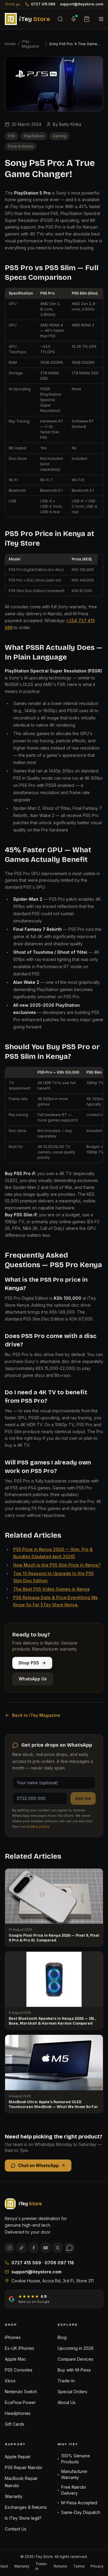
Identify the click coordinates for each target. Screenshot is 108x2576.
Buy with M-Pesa (74, 2370)
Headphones (18, 2413)
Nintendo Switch (21, 2392)
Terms (79, 2566)
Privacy (97, 2566)
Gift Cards (15, 2424)
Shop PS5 (29, 1663)
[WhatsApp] (70, 2248)
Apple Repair (18, 2457)
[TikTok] (22, 2248)
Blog (62, 2337)
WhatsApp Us (33, 1679)
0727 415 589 (43, 4)
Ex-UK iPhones (19, 2348)
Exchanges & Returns (26, 2507)
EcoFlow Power (20, 2402)
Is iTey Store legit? (23, 2518)
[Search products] (60, 19)
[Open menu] (101, 19)
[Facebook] (34, 2248)
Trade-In (66, 2381)
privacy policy (38, 1826)
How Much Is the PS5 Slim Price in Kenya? (57, 1565)
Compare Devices (75, 2359)
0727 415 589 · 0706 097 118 (43, 2263)
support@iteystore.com (82, 4)
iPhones (13, 2337)
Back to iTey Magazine (36, 1715)
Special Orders (72, 2392)
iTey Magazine (30, 44)
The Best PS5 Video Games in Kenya (51, 1589)
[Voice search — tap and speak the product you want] (73, 19)
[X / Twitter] (58, 2248)
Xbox (10, 2381)
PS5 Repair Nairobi (23, 2467)
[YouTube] (46, 2248)
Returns (60, 2566)
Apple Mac (15, 2359)
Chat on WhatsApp (38, 2165)
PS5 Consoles (19, 2370)
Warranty (14, 2496)
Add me (83, 1798)
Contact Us (16, 2529)
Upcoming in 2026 (76, 2348)
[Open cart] (87, 19)
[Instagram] (10, 2248)
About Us (67, 2402)
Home (10, 44)
